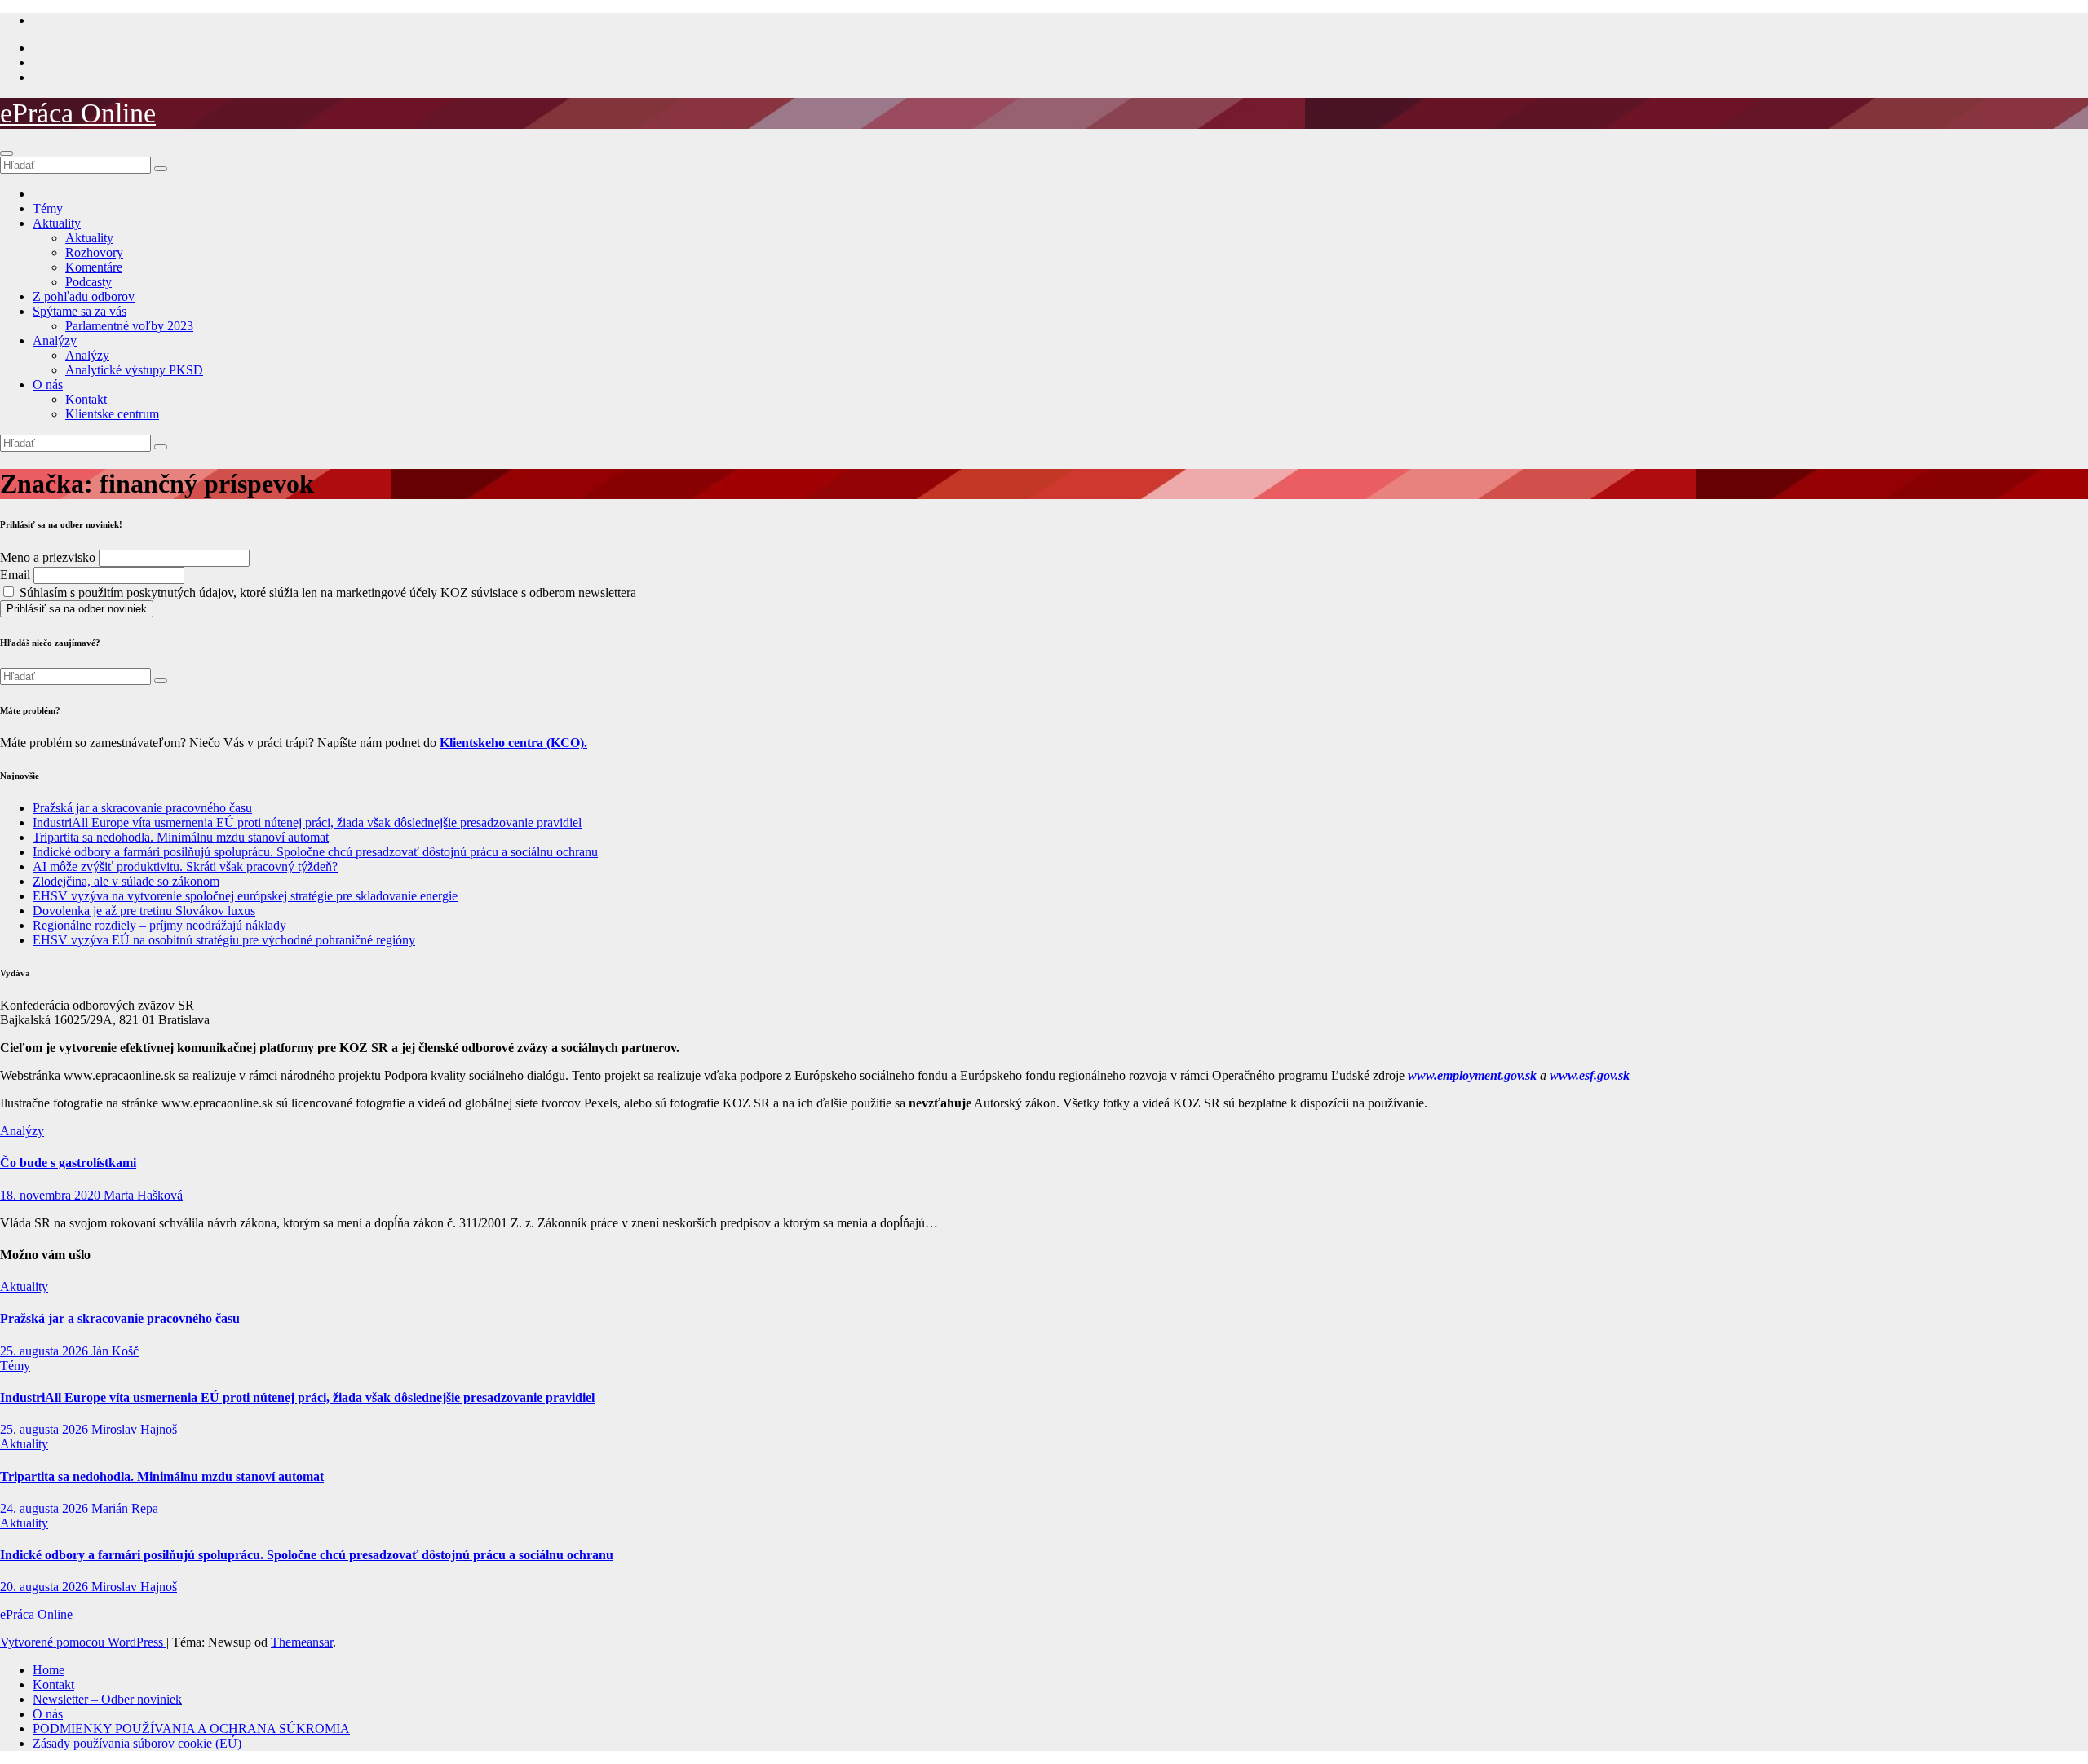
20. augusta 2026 (46, 1587)
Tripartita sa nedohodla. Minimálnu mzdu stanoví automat (181, 837)
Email (15, 575)
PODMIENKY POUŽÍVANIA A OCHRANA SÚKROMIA (191, 1729)
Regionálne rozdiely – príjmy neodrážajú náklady (159, 925)
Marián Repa (125, 1508)
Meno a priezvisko (48, 557)
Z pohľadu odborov (84, 296)
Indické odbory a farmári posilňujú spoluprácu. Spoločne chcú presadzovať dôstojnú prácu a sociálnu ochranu (315, 852)
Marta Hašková (143, 1195)
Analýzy (55, 340)
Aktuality (57, 223)
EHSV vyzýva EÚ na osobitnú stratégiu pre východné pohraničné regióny (224, 940)
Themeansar (302, 1642)
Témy (48, 208)
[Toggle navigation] (7, 153)
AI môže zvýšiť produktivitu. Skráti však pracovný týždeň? (185, 867)
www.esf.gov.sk (1591, 1075)
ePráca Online (78, 113)
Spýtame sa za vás (80, 311)
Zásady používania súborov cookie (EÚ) (137, 1743)
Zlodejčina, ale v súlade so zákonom (126, 881)
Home (49, 1670)
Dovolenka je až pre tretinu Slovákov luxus (144, 911)
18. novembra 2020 (52, 1195)
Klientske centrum (112, 414)
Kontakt (86, 399)
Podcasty (88, 282)
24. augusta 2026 (46, 1508)
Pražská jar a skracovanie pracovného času (142, 808)
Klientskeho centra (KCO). (513, 743)
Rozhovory (94, 252)
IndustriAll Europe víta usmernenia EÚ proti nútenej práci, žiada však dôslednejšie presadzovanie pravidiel (307, 822)
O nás (48, 385)
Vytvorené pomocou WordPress (83, 1642)
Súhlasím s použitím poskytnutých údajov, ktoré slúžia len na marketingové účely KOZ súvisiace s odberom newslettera (326, 592)
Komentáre (94, 267)
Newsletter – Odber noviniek (107, 1699)
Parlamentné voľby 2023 (129, 326)
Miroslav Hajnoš (134, 1429)
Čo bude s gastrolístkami (68, 1163)
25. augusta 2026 (46, 1351)
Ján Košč (115, 1351)
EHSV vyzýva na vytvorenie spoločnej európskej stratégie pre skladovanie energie (245, 896)
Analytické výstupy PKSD (134, 370)
